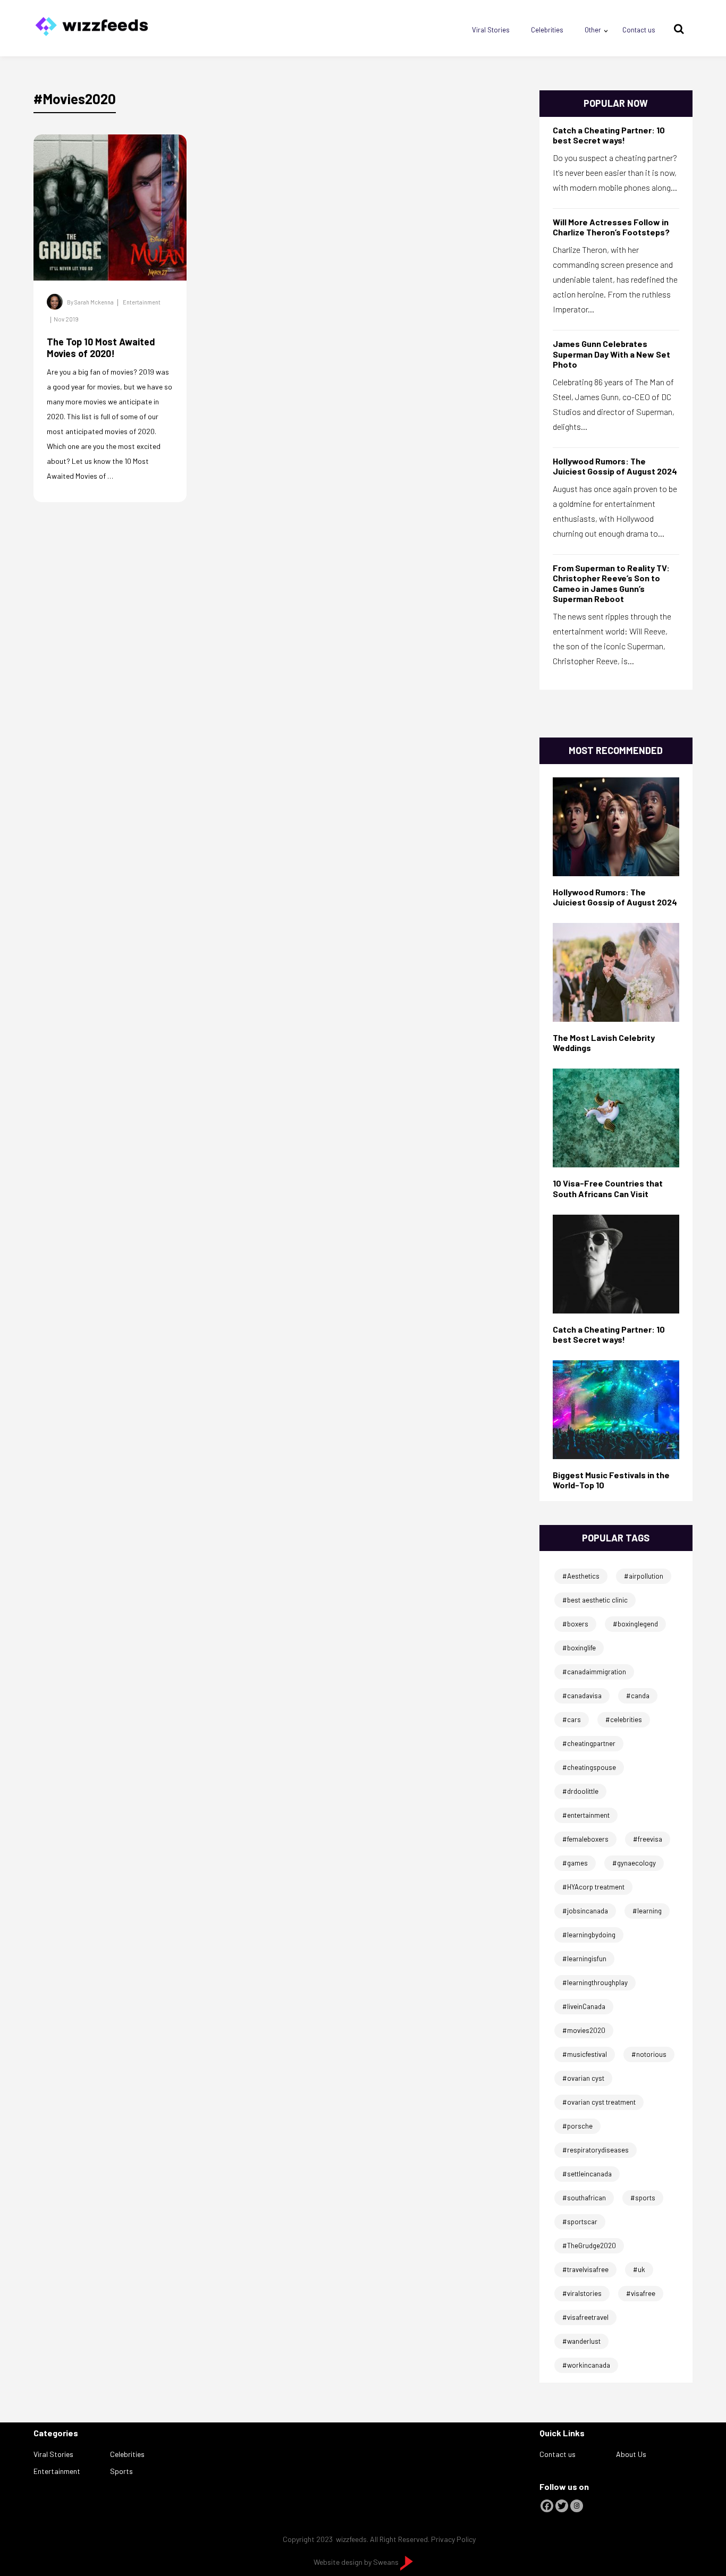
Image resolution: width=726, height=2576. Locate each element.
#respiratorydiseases (596, 2150)
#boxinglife (579, 1648)
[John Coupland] (616, 825)
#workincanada (586, 2365)
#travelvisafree (585, 2269)
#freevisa (648, 1839)
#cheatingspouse (589, 1767)
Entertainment (142, 302)
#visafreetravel (585, 2317)
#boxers (575, 1624)
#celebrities (624, 1719)
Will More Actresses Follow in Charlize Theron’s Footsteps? (611, 227)
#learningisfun (584, 1959)
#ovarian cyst (583, 2078)
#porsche (577, 2126)
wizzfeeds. (352, 2539)
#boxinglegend (635, 1624)
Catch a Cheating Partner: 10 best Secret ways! (609, 135)
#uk (639, 2269)
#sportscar (580, 2222)
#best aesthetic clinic (595, 1600)
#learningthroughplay (595, 1982)
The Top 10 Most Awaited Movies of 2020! (101, 348)
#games (575, 1863)
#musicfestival (585, 2054)
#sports (643, 2198)
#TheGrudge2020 (589, 2245)
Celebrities (547, 30)
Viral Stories (491, 30)
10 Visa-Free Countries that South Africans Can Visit (608, 1188)
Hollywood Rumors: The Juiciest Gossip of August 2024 (615, 466)
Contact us (639, 30)
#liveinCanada (584, 2006)
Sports (121, 2471)
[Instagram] (577, 2506)
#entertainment (586, 1815)
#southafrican (584, 2198)
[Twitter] (562, 2506)
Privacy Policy (453, 2539)
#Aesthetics (581, 1576)
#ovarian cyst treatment (599, 2102)
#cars (572, 1719)
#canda (638, 1696)
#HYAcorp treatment (593, 1887)
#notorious (649, 2054)
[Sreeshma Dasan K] (616, 1263)
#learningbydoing (589, 1935)
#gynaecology (634, 1863)
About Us (631, 2454)
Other (593, 30)
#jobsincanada (585, 1911)
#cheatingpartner (589, 1743)
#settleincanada (587, 2174)
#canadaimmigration (594, 1672)
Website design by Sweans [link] (357, 2562)
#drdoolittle (580, 1791)
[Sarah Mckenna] (616, 972)
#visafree (641, 2293)
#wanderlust (581, 2341)
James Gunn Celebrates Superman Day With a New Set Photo (611, 354)
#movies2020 (584, 2030)
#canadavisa (582, 1696)
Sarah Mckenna (94, 302)
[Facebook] (547, 2506)
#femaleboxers (585, 1839)
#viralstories (582, 2293)
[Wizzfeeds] (91, 23)
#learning (647, 1911)
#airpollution (644, 1576)
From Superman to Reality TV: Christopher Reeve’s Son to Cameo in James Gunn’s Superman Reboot (611, 583)
